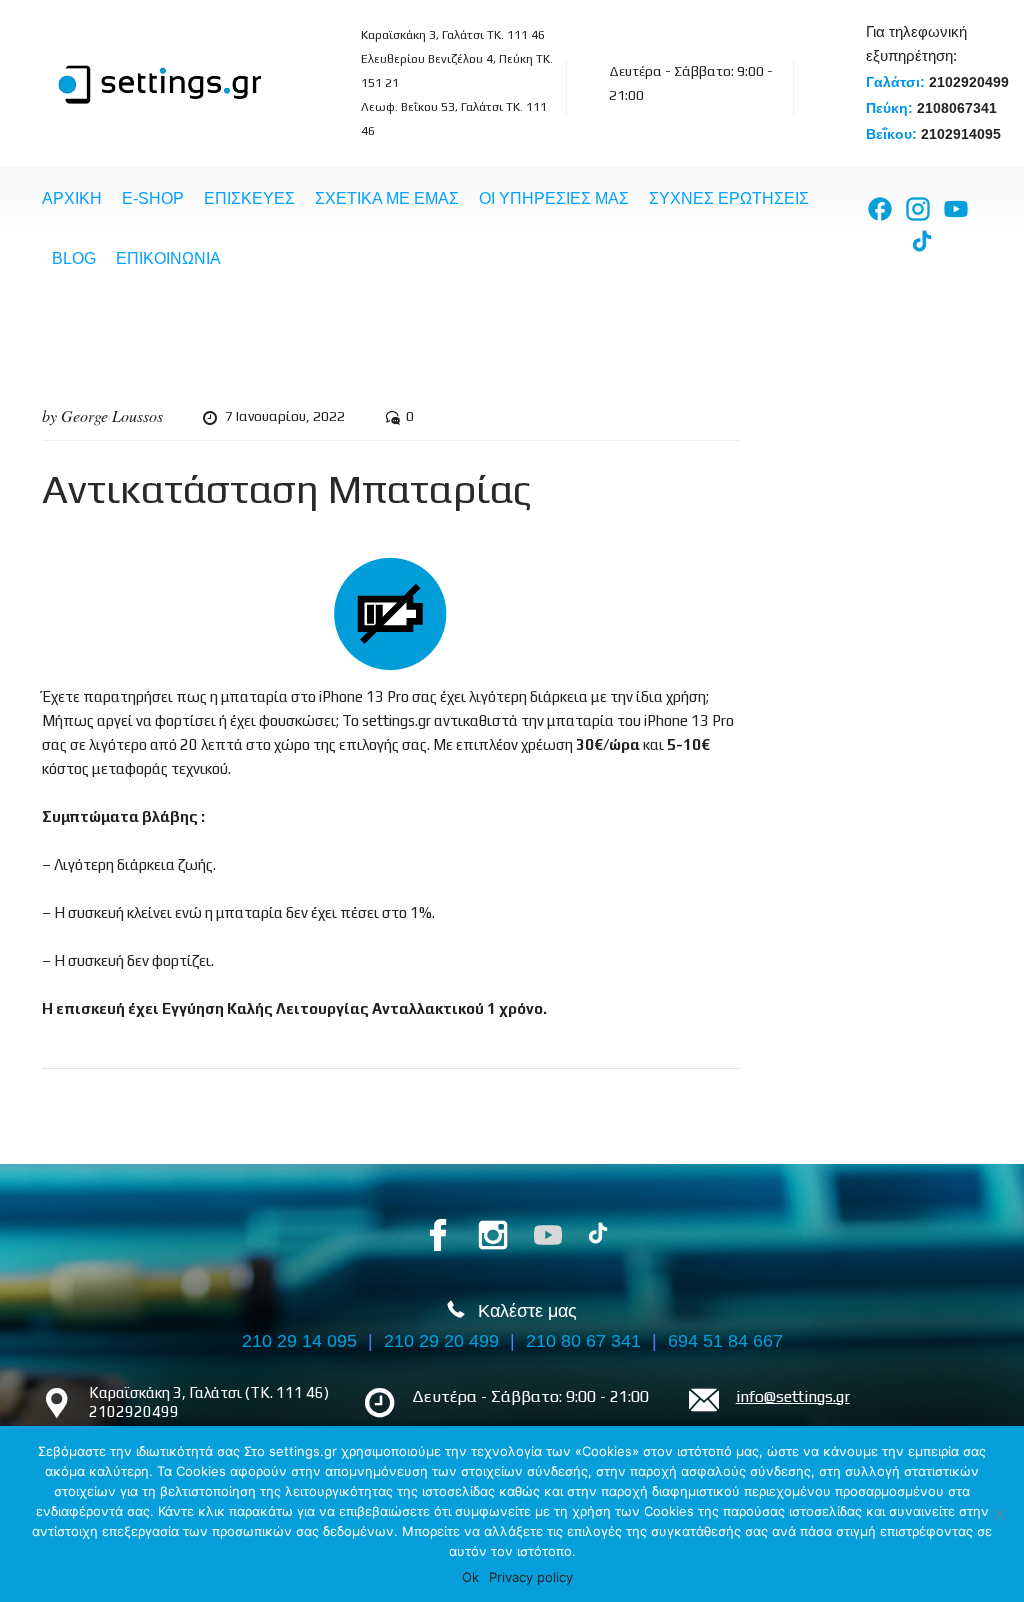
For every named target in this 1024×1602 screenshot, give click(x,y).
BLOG (74, 258)
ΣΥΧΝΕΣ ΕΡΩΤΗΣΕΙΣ (729, 198)
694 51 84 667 (725, 1341)
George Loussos (112, 415)
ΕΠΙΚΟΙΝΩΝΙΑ (168, 258)
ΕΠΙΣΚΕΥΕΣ (249, 198)
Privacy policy (531, 1577)
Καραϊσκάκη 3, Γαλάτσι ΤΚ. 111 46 (453, 35)
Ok (470, 1577)
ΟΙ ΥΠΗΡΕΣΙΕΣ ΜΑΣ (554, 198)
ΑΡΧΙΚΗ (72, 198)
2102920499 (969, 82)
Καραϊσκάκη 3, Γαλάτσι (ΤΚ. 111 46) (209, 1392)
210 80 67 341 (583, 1341)
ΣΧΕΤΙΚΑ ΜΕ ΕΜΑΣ (387, 198)
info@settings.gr (793, 1396)
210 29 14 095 (299, 1341)
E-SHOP (153, 198)
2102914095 (961, 134)
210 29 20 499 (441, 1341)
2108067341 (957, 108)
